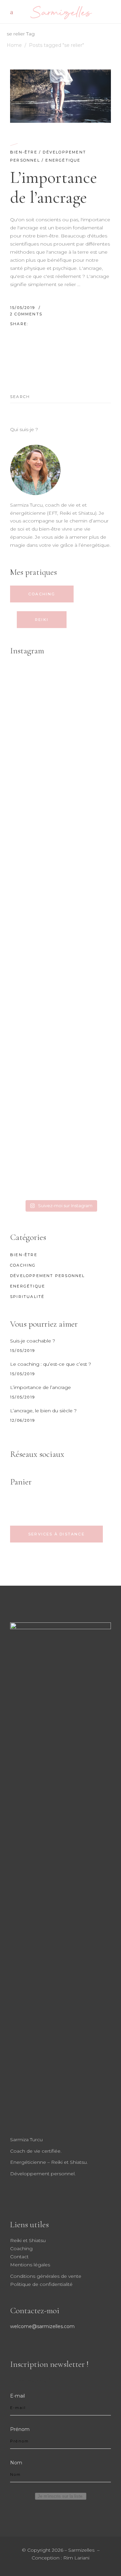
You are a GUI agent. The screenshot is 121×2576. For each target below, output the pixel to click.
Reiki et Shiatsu (28, 2240)
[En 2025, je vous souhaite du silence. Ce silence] (61, 990)
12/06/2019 (23, 1420)
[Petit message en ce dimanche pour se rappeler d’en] (61, 1166)
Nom (16, 2463)
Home (14, 45)
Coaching (23, 1265)
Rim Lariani (76, 2558)
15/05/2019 (23, 308)
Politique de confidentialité (41, 2284)
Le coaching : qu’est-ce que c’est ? (51, 1364)
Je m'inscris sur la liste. (61, 2496)
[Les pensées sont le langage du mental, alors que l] (61, 873)
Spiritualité (27, 1297)
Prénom (20, 2429)
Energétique (63, 160)
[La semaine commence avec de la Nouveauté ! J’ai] (61, 814)
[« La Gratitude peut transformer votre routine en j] (61, 1107)
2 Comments (26, 314)
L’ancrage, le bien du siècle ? (43, 1411)
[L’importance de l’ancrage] (61, 96)
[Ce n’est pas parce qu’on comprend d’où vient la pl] (61, 931)
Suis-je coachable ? (33, 1341)
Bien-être (24, 152)
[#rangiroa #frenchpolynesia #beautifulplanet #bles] (61, 755)
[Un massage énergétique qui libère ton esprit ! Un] (61, 697)
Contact (19, 2257)
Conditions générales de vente (46, 2276)
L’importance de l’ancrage (54, 187)
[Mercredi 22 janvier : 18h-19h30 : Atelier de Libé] (61, 1049)
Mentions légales (30, 2265)
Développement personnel (48, 1276)
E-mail (17, 2396)
